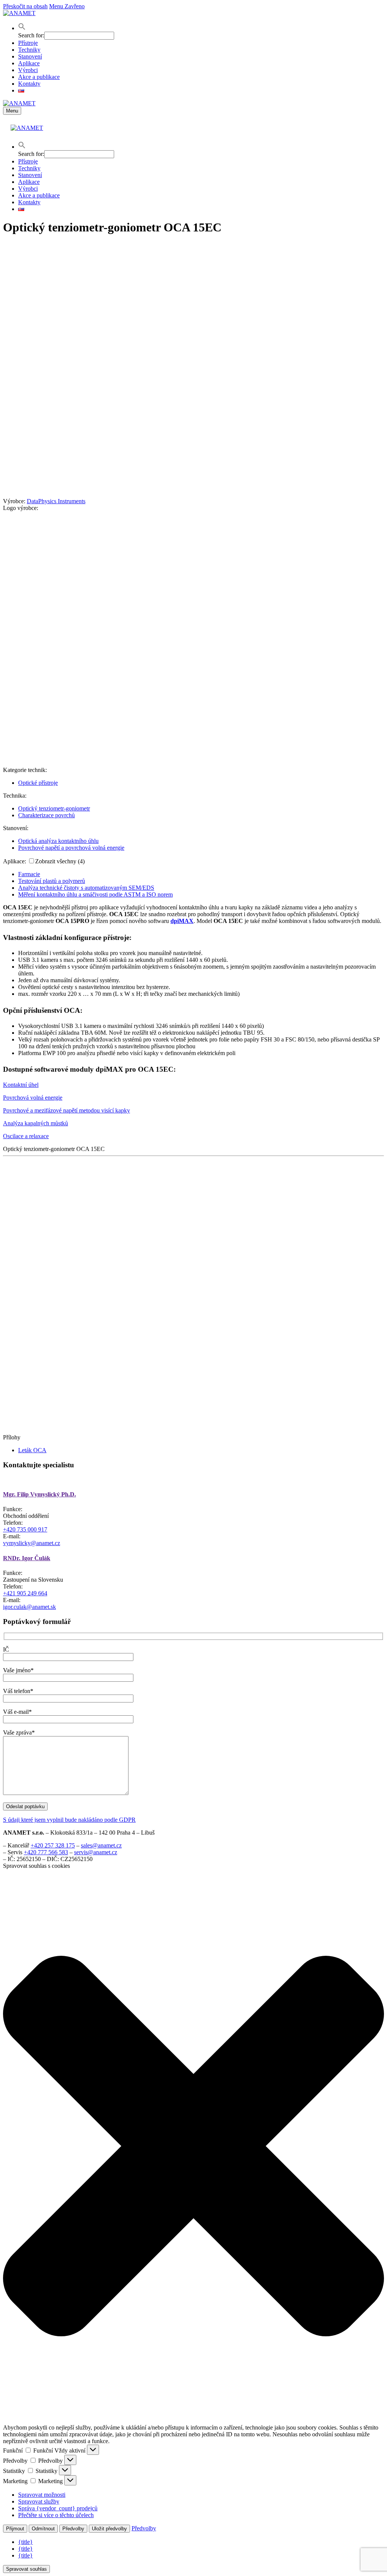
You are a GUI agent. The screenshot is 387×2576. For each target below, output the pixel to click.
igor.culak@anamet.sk (29, 1607)
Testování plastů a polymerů (52, 881)
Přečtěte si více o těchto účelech (56, 2515)
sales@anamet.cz (101, 1845)
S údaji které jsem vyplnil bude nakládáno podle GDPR (69, 1820)
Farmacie (29, 874)
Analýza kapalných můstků (36, 1123)
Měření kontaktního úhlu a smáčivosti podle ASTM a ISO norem (95, 894)
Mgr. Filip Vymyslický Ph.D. (39, 1494)
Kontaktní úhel (21, 1085)
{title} (26, 2542)
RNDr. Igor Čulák (27, 1558)
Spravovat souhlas (26, 2569)
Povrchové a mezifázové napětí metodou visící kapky (67, 1110)
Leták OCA (32, 1450)
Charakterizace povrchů (46, 815)
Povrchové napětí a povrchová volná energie (71, 848)
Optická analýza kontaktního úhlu (58, 841)
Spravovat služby (39, 2501)
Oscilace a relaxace (26, 1136)
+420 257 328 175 (53, 1845)
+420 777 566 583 (46, 1852)
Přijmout (15, 2529)
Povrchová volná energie (33, 1098)
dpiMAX (182, 921)
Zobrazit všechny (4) (60, 861)
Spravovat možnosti (42, 2495)
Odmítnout (43, 2529)
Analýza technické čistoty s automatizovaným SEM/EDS (86, 888)
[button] (22, 28)
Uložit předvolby (109, 2529)
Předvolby (73, 2529)
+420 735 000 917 (25, 1529)
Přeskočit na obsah (25, 6)
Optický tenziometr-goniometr (54, 808)
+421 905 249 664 (25, 1593)
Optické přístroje (38, 783)
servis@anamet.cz (96, 1852)
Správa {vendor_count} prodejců (58, 2508)
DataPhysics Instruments (56, 501)
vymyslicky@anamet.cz (32, 1543)
